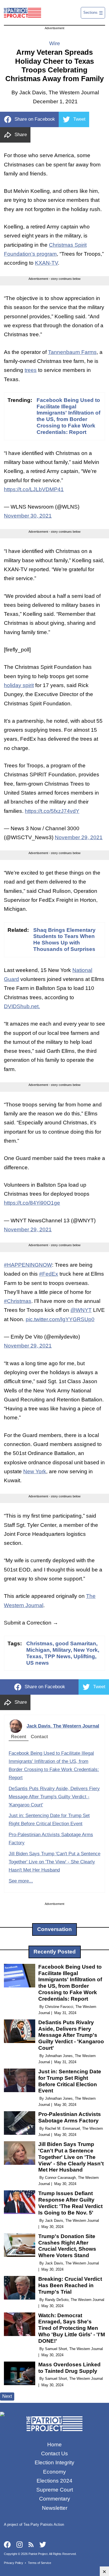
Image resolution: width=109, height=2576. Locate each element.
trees (31, 370)
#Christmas (18, 1301)
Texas (34, 1656)
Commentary (55, 2499)
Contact (39, 1737)
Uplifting (84, 1656)
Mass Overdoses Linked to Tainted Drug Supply (69, 2368)
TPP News (58, 1656)
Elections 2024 (54, 2481)
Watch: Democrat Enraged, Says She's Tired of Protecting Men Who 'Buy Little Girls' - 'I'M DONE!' (72, 2328)
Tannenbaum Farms (72, 352)
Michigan (38, 1650)
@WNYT (81, 1310)
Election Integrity (54, 2462)
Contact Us (54, 2453)
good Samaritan (76, 1643)
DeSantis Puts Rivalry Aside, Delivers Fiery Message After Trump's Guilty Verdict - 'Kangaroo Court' (54, 1797)
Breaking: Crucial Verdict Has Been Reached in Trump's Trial (70, 2285)
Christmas (39, 1643)
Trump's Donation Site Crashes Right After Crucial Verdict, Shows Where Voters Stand (67, 2246)
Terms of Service (40, 2563)
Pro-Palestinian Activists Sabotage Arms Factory (70, 2117)
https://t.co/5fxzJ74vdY (52, 811)
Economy (54, 2472)
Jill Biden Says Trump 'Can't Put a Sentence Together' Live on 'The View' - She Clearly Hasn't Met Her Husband (54, 1862)
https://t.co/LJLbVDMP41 (34, 489)
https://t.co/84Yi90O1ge (32, 1203)
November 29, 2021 (79, 837)
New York (35, 1471)
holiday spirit (19, 685)
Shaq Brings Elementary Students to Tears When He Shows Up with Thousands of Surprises (64, 940)
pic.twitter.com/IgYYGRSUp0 (60, 1319)
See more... (21, 1881)
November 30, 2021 (28, 516)
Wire (55, 43)
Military (62, 1650)
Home (54, 2445)
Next (7, 2396)
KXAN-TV (46, 263)
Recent (19, 1737)
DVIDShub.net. (22, 1006)
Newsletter (55, 2508)
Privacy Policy (14, 2563)
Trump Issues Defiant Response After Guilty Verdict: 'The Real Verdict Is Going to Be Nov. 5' (70, 2203)
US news (38, 1663)
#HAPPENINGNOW (28, 1265)
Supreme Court (55, 2490)
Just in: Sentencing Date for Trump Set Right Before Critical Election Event (70, 2081)
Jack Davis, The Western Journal (63, 1726)
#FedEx (49, 1274)
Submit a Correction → (31, 1623)
